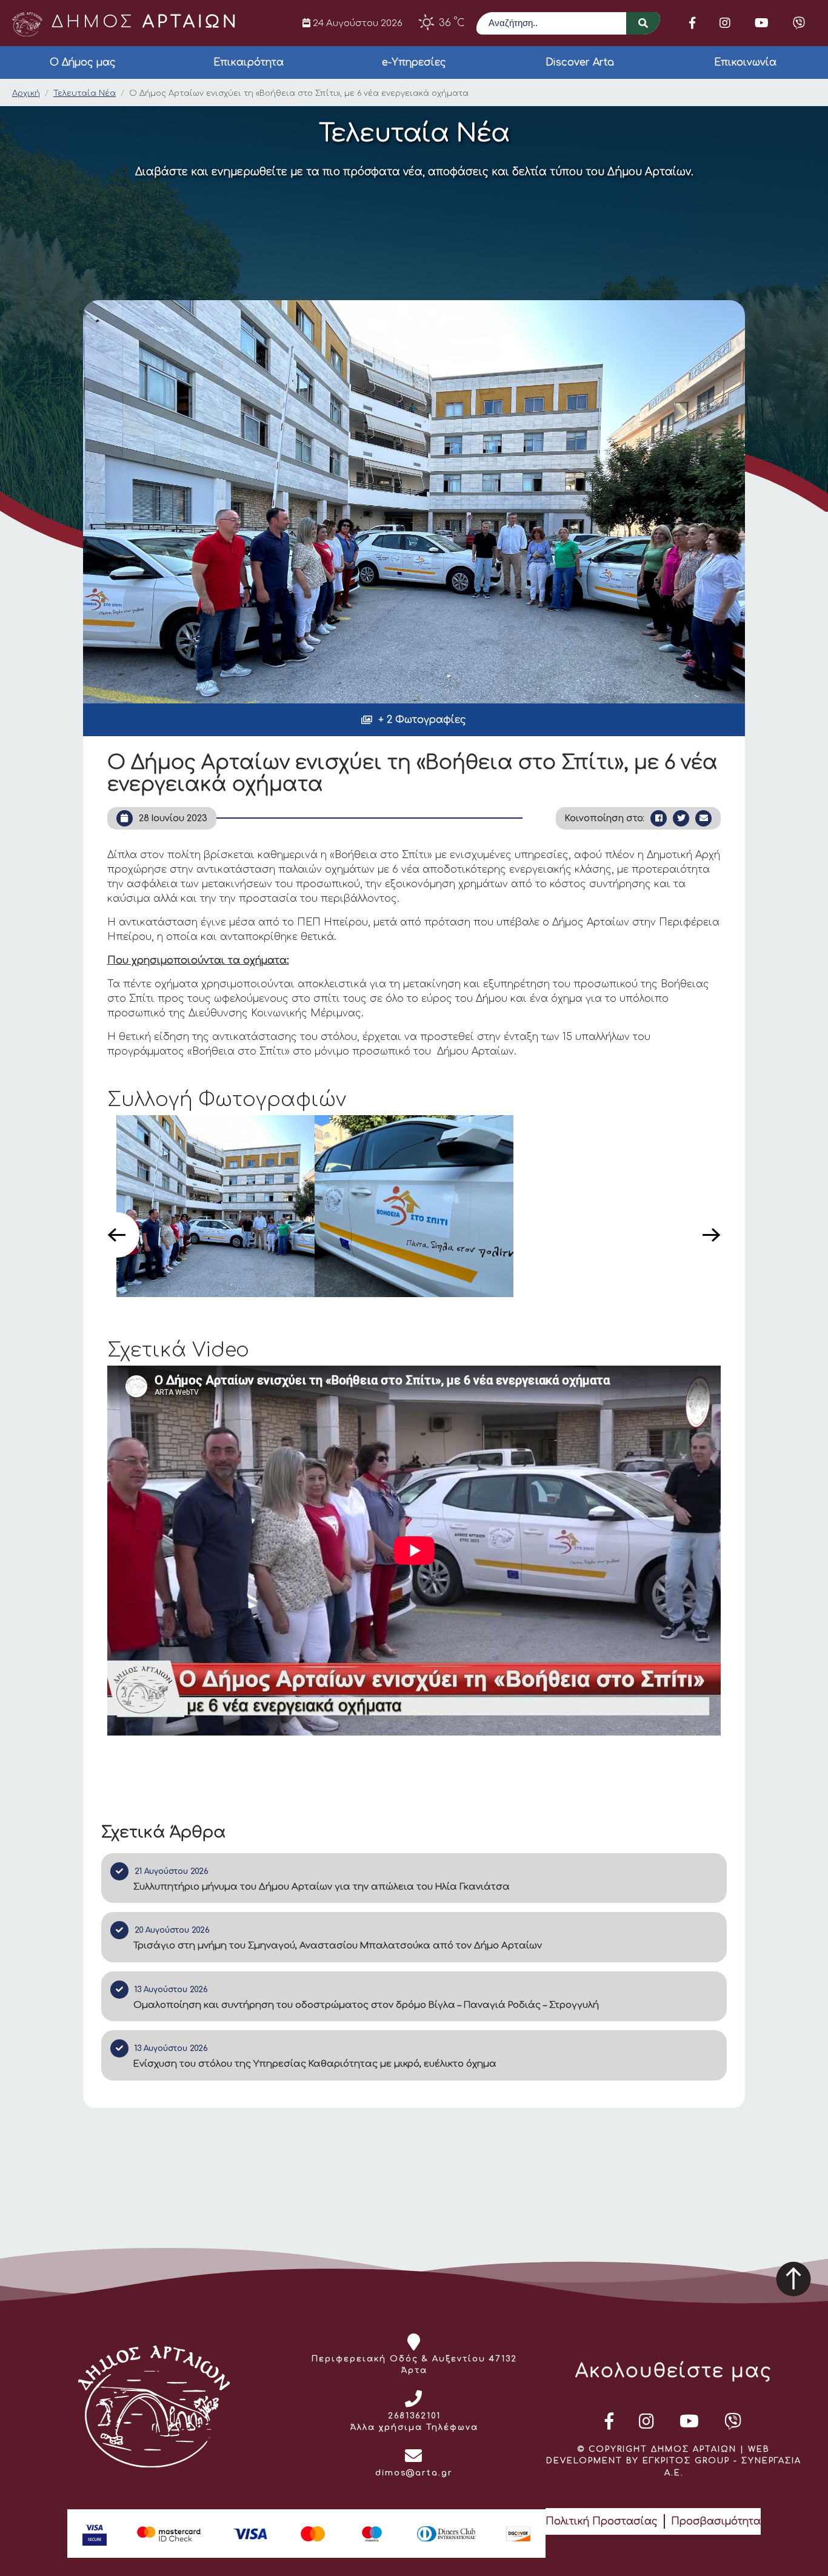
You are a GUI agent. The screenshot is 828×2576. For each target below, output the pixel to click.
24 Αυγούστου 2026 (356, 23)
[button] (414, 720)
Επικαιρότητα (249, 62)
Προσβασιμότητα (716, 2521)
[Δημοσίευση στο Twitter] (681, 818)
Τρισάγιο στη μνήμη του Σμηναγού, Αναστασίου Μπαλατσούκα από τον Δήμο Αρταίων (338, 1946)
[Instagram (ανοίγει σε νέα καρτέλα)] (725, 23)
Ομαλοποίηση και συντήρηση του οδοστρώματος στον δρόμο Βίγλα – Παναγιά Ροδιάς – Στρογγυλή (366, 2005)
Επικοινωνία (745, 62)
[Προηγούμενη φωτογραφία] (117, 1235)
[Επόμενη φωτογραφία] (711, 1235)
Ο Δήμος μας (83, 62)
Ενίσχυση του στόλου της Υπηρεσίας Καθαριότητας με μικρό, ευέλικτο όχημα (315, 2064)
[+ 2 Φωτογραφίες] (414, 502)
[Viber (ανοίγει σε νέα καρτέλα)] (799, 23)
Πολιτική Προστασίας (602, 2521)
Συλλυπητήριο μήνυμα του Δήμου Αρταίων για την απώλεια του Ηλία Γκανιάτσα (322, 1887)
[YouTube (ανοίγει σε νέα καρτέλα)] (762, 23)
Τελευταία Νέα (85, 93)
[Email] (703, 818)
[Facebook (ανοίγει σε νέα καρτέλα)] (692, 23)
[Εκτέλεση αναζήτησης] (643, 23)
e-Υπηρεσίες (414, 62)
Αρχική (26, 93)
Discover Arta (580, 62)
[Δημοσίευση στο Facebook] (659, 818)
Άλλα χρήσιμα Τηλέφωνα (414, 2427)
